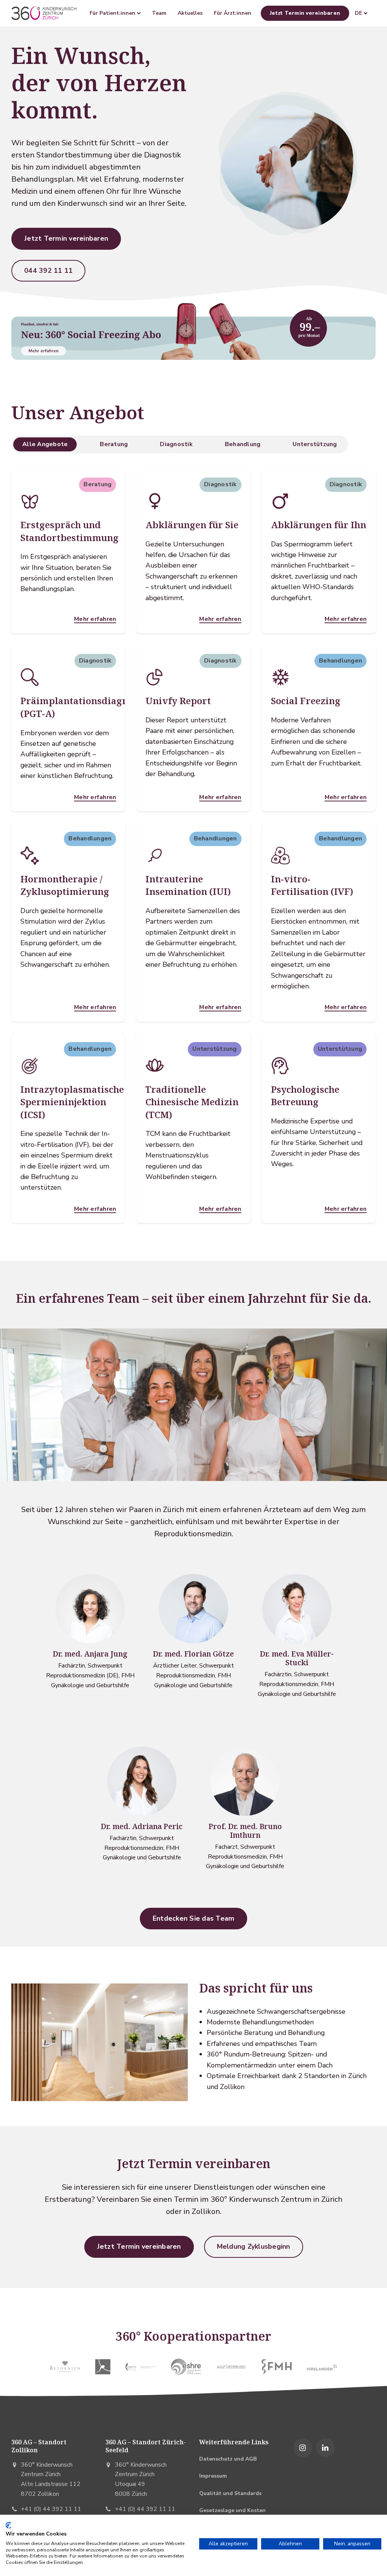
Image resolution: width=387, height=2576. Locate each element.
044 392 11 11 (48, 271)
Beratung (114, 444)
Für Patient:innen (113, 13)
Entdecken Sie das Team (194, 1918)
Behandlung (243, 444)
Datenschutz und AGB (228, 2459)
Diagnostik (176, 444)
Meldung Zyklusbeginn (254, 2246)
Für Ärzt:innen (233, 13)
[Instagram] (303, 2448)
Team (159, 13)
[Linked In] (325, 2448)
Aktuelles (190, 13)
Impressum (213, 2476)
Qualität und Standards (230, 2493)
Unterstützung (315, 444)
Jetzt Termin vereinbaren (305, 13)
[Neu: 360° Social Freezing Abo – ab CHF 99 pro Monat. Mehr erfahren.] (193, 330)
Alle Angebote (45, 444)
